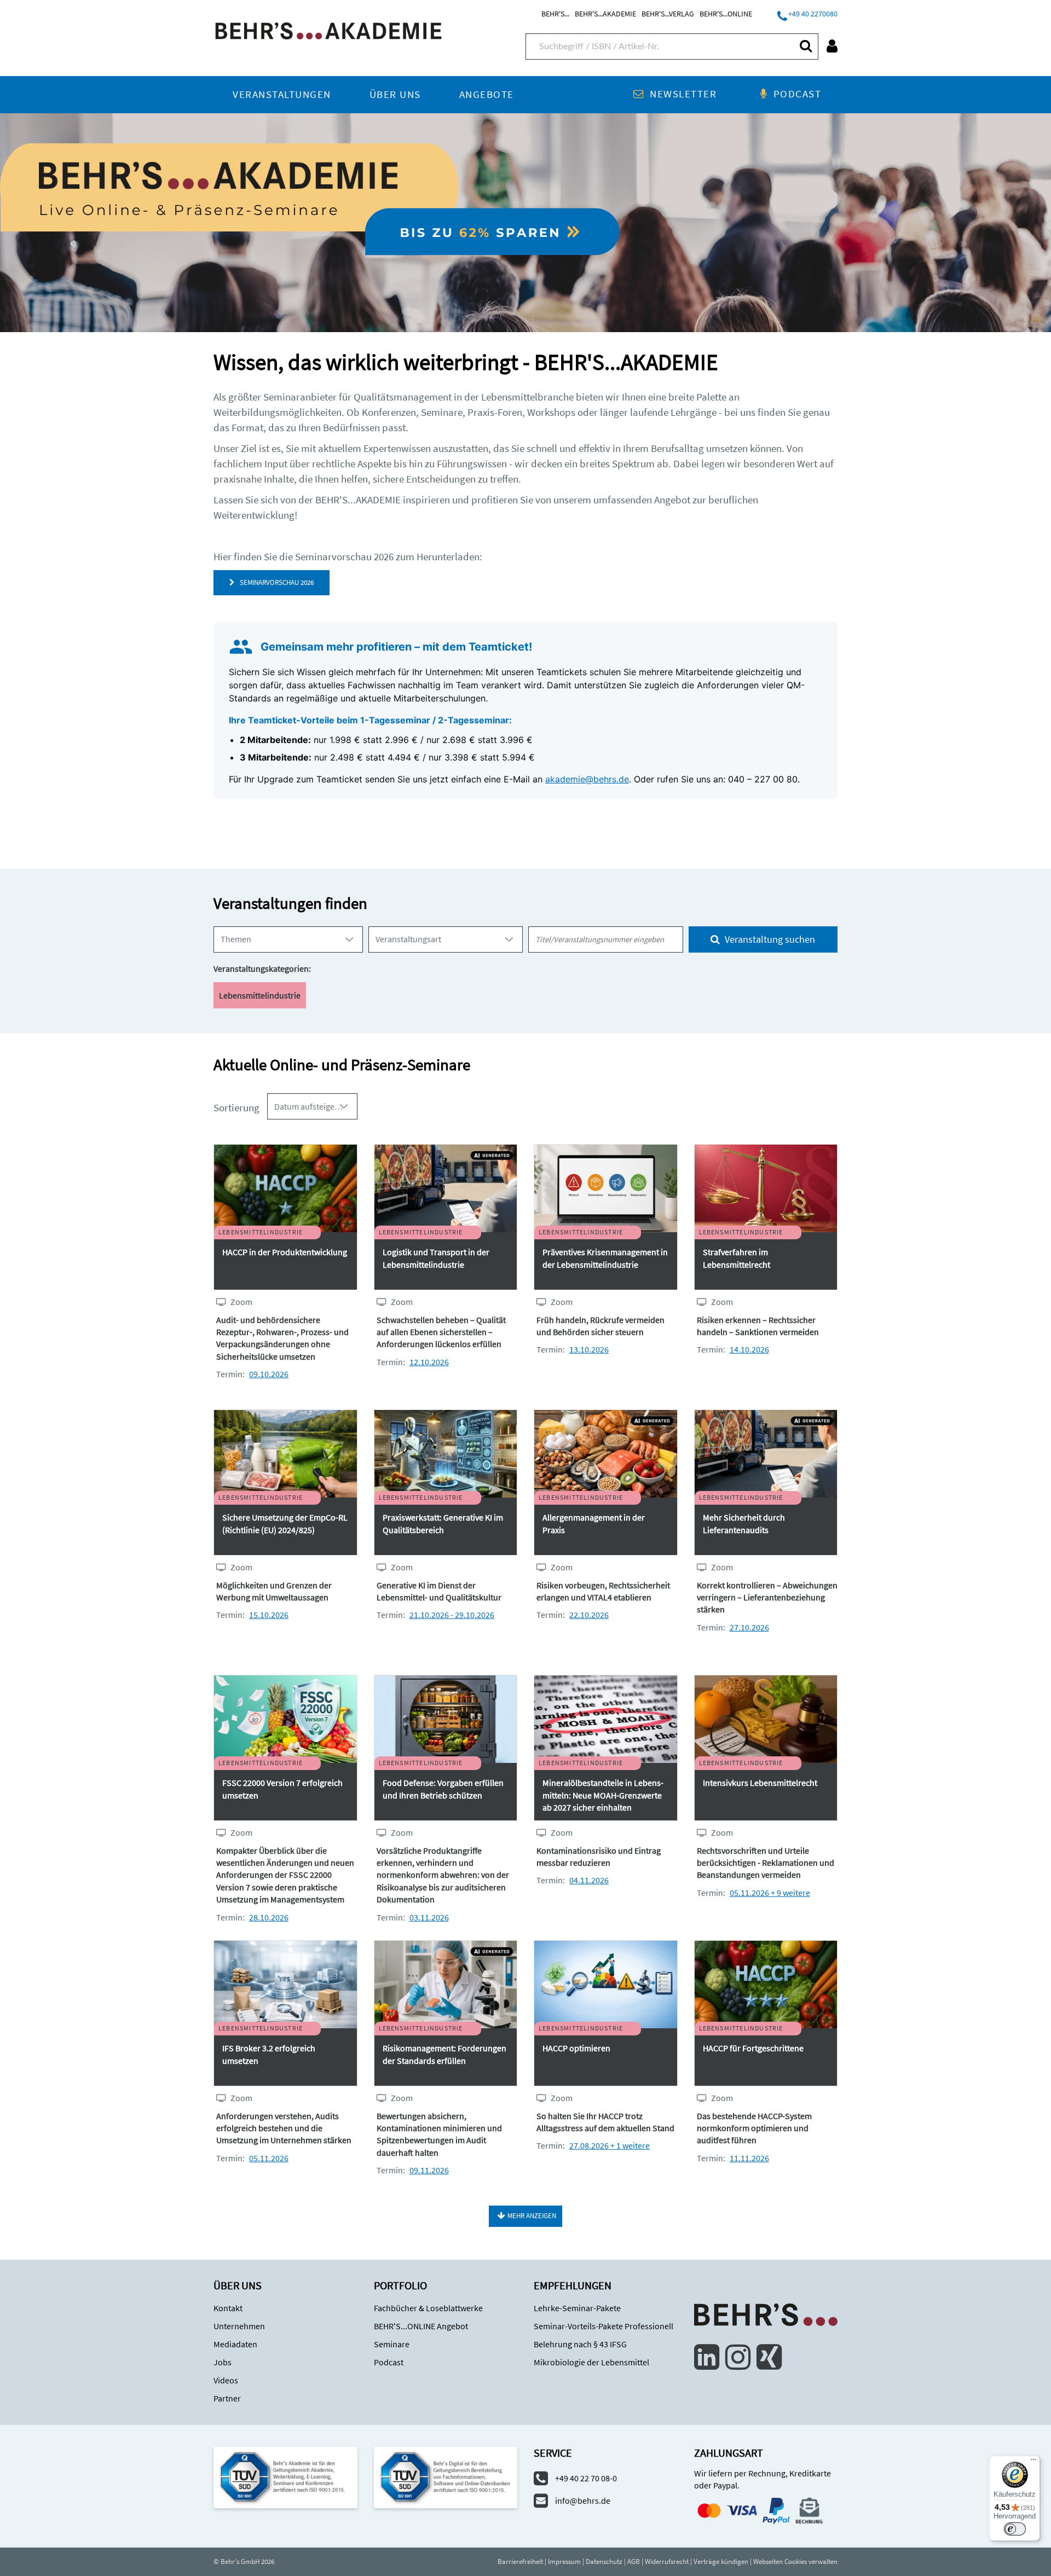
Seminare (392, 2344)
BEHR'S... (555, 14)
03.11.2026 (429, 1917)
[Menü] (1033, 2462)
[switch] (1015, 2529)
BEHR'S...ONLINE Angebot (421, 2326)
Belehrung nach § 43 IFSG (580, 2344)
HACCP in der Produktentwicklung (285, 1252)
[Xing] (769, 2357)
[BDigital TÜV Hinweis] (285, 2476)
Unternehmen (239, 2326)
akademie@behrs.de (587, 779)
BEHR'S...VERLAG (668, 14)
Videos (226, 2380)
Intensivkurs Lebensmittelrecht (760, 1783)
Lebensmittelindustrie (260, 995)
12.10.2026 (429, 1362)
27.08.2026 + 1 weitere (610, 2145)
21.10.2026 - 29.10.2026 (452, 1615)
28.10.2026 (269, 1917)
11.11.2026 (749, 2158)
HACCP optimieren (576, 2048)
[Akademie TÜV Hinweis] (446, 2476)
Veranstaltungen (282, 94)
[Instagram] (738, 2357)
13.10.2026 (589, 1349)
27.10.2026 (749, 1627)
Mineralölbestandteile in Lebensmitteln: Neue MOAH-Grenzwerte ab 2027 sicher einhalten (603, 1795)
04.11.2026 (589, 1880)
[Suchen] (805, 46)
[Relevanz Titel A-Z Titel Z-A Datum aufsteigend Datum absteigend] (312, 1106)
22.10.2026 (589, 1615)
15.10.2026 (269, 1615)
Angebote (487, 94)
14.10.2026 (749, 1349)
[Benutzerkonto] (832, 46)
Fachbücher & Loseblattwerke (428, 2308)
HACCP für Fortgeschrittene (753, 2048)
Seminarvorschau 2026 (275, 582)
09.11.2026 (429, 2170)
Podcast (797, 94)
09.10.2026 (269, 1374)
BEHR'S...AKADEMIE (605, 14)
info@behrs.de (583, 2500)
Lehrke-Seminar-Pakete (577, 2308)
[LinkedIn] (707, 2357)
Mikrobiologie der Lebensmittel (591, 2362)
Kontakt (228, 2308)
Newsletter (683, 94)
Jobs (223, 2362)
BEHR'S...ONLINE (726, 14)
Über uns (395, 94)
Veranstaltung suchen (769, 939)
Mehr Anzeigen (532, 2216)
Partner (227, 2398)
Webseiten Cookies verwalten (795, 2562)
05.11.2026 (269, 2158)
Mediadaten (235, 2344)
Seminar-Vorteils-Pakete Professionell (604, 2326)
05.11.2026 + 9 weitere (770, 1893)
